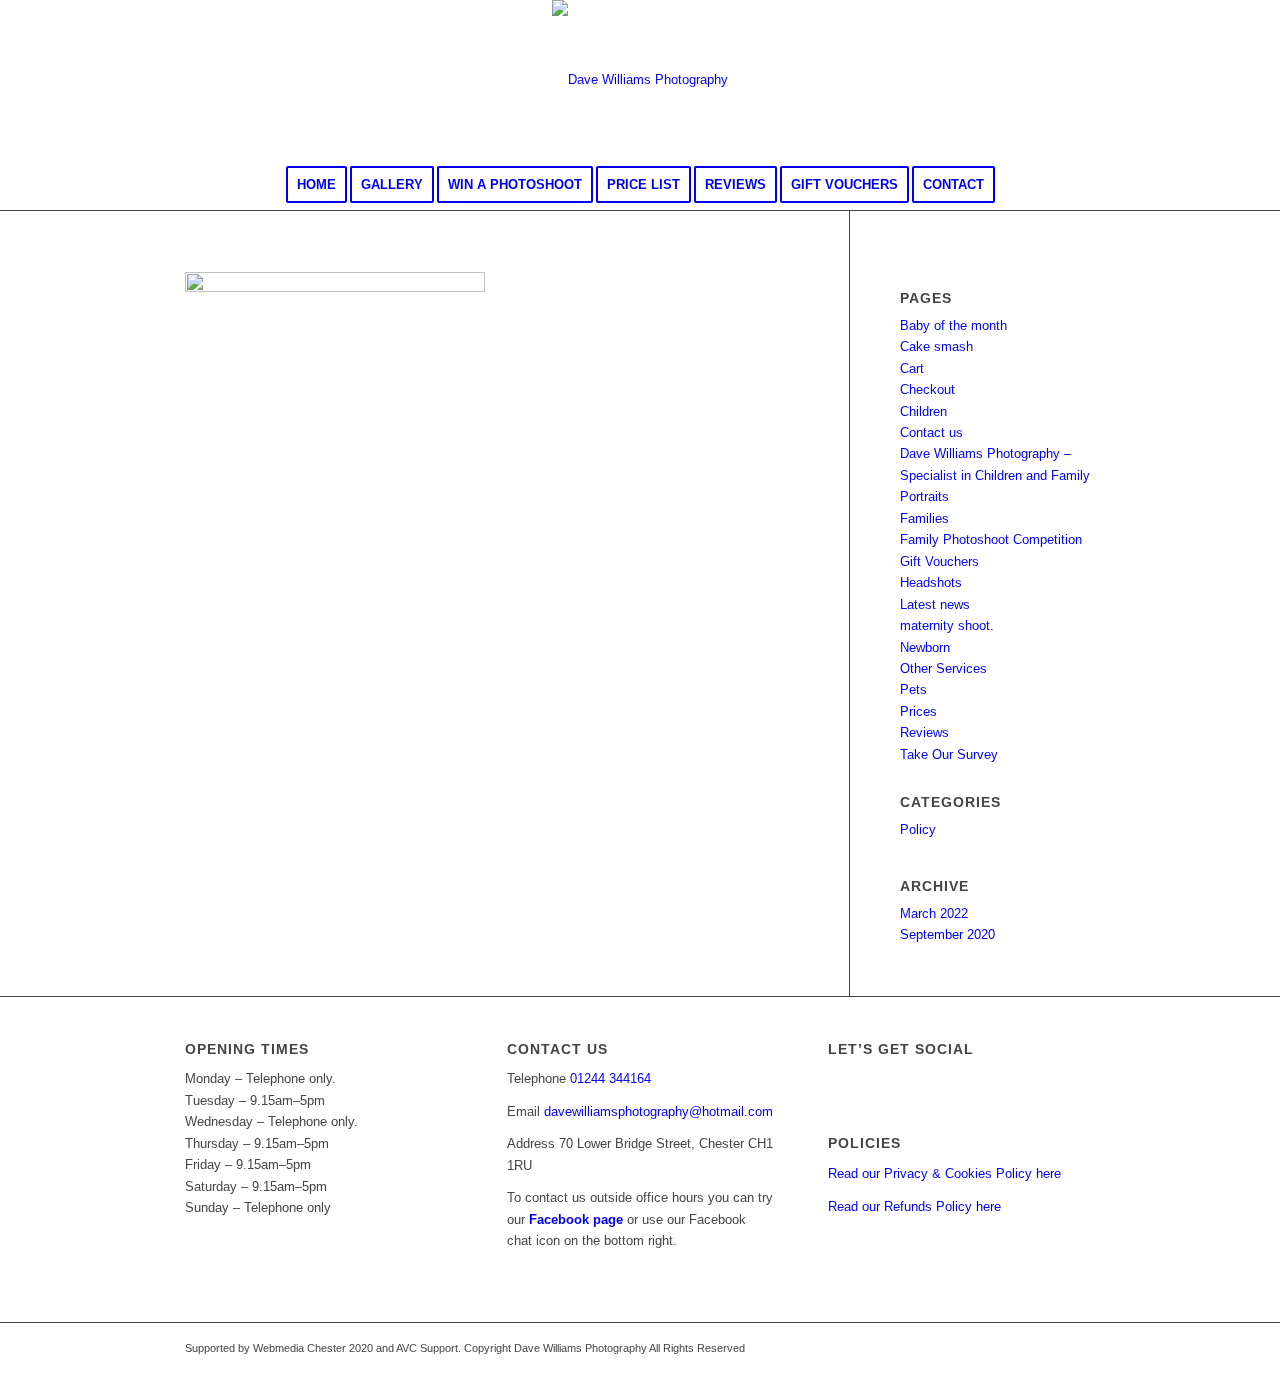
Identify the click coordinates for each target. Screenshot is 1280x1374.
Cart (912, 368)
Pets (913, 689)
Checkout (927, 389)
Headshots (931, 582)
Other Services (943, 668)
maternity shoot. (947, 625)
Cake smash (936, 346)
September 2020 (947, 934)
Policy (918, 829)
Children (923, 411)
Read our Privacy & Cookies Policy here (944, 1173)
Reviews (924, 732)
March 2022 (934, 913)
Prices (918, 711)
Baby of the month (953, 325)
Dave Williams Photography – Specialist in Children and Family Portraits (995, 475)
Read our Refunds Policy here (914, 1206)
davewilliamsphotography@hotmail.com (658, 1111)
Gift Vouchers (939, 561)
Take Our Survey (949, 754)
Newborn (925, 647)
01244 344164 (610, 1078)
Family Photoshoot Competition (991, 539)
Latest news (935, 604)
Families (924, 518)
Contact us (931, 432)
